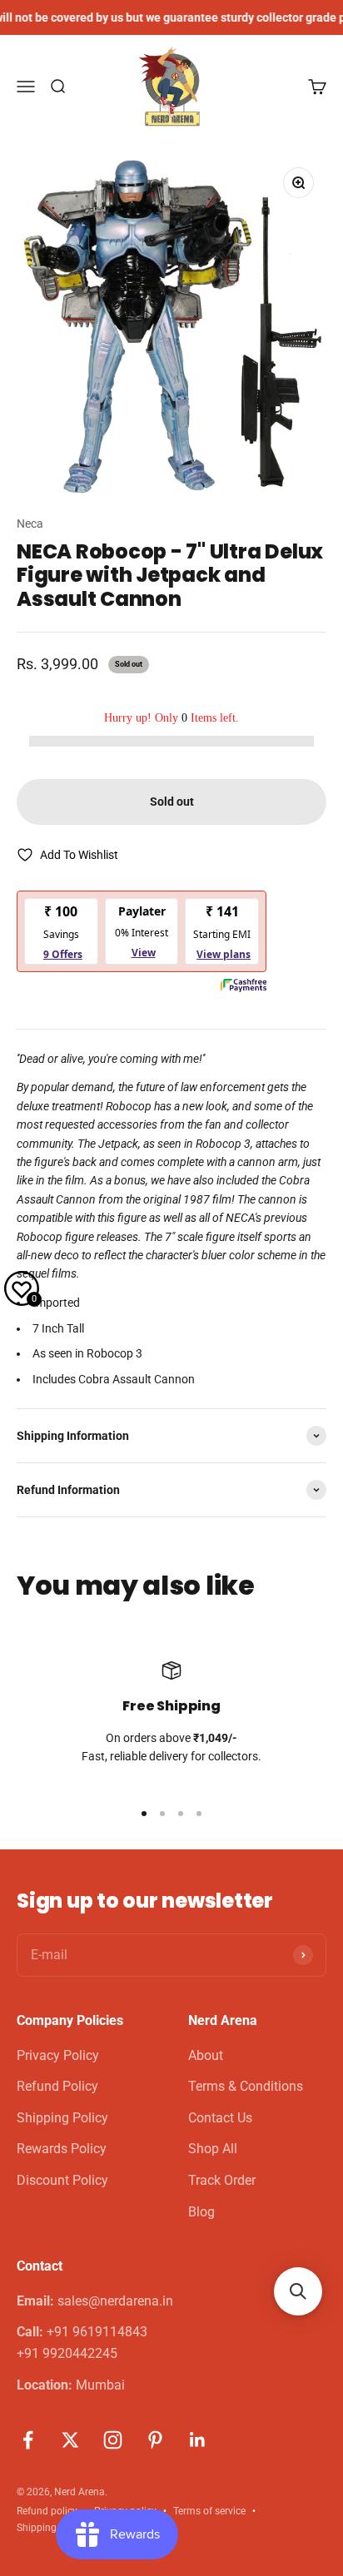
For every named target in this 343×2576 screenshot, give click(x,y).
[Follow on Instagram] (113, 2440)
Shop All (213, 2149)
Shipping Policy (62, 2118)
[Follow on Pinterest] (155, 2440)
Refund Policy (57, 2086)
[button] (298, 2291)
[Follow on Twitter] (70, 2440)
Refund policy (47, 2511)
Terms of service (209, 2511)
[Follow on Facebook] (28, 2440)
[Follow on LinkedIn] (198, 2440)
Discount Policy (62, 2180)
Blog (201, 2212)
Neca (30, 524)
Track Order (222, 2180)
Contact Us (220, 2118)
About (206, 2055)
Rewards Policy (62, 2149)
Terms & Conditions (246, 2086)
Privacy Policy (58, 2055)
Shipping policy (51, 2528)
